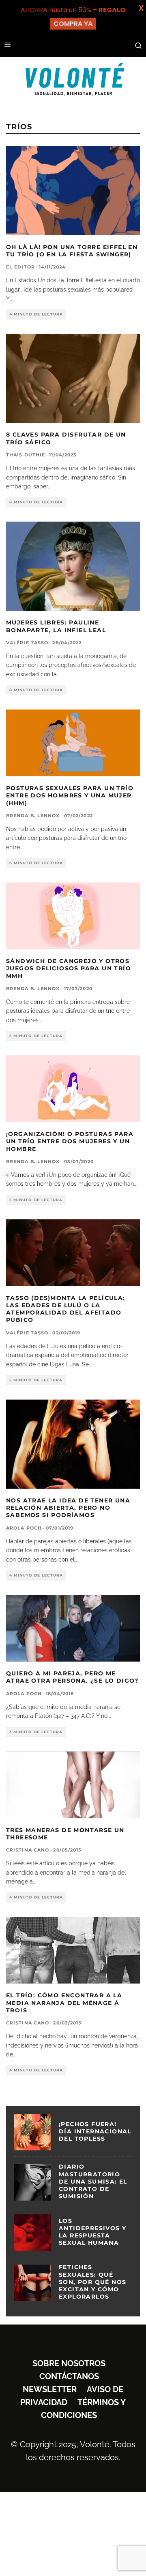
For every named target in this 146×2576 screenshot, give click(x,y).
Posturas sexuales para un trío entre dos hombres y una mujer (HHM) (70, 795)
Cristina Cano (28, 1850)
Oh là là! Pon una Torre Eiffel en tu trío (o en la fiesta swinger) (72, 251)
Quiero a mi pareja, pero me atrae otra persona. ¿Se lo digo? (72, 1677)
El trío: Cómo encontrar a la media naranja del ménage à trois (64, 2003)
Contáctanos (69, 2376)
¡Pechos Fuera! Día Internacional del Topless (95, 2131)
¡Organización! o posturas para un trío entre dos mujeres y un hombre (70, 1141)
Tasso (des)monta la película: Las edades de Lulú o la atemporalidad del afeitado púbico (66, 1309)
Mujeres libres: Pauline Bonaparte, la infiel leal (56, 626)
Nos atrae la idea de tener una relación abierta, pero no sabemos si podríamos (68, 1508)
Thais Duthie (26, 455)
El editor (20, 267)
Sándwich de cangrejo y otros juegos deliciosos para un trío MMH (69, 968)
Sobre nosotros (69, 2363)
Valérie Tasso (27, 643)
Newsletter (50, 2389)
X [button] (141, 8)
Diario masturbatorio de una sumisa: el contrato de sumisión (93, 2181)
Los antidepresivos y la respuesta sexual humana (92, 2232)
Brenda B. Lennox (33, 816)
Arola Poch (24, 1528)
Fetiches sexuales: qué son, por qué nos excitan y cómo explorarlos (92, 2282)
